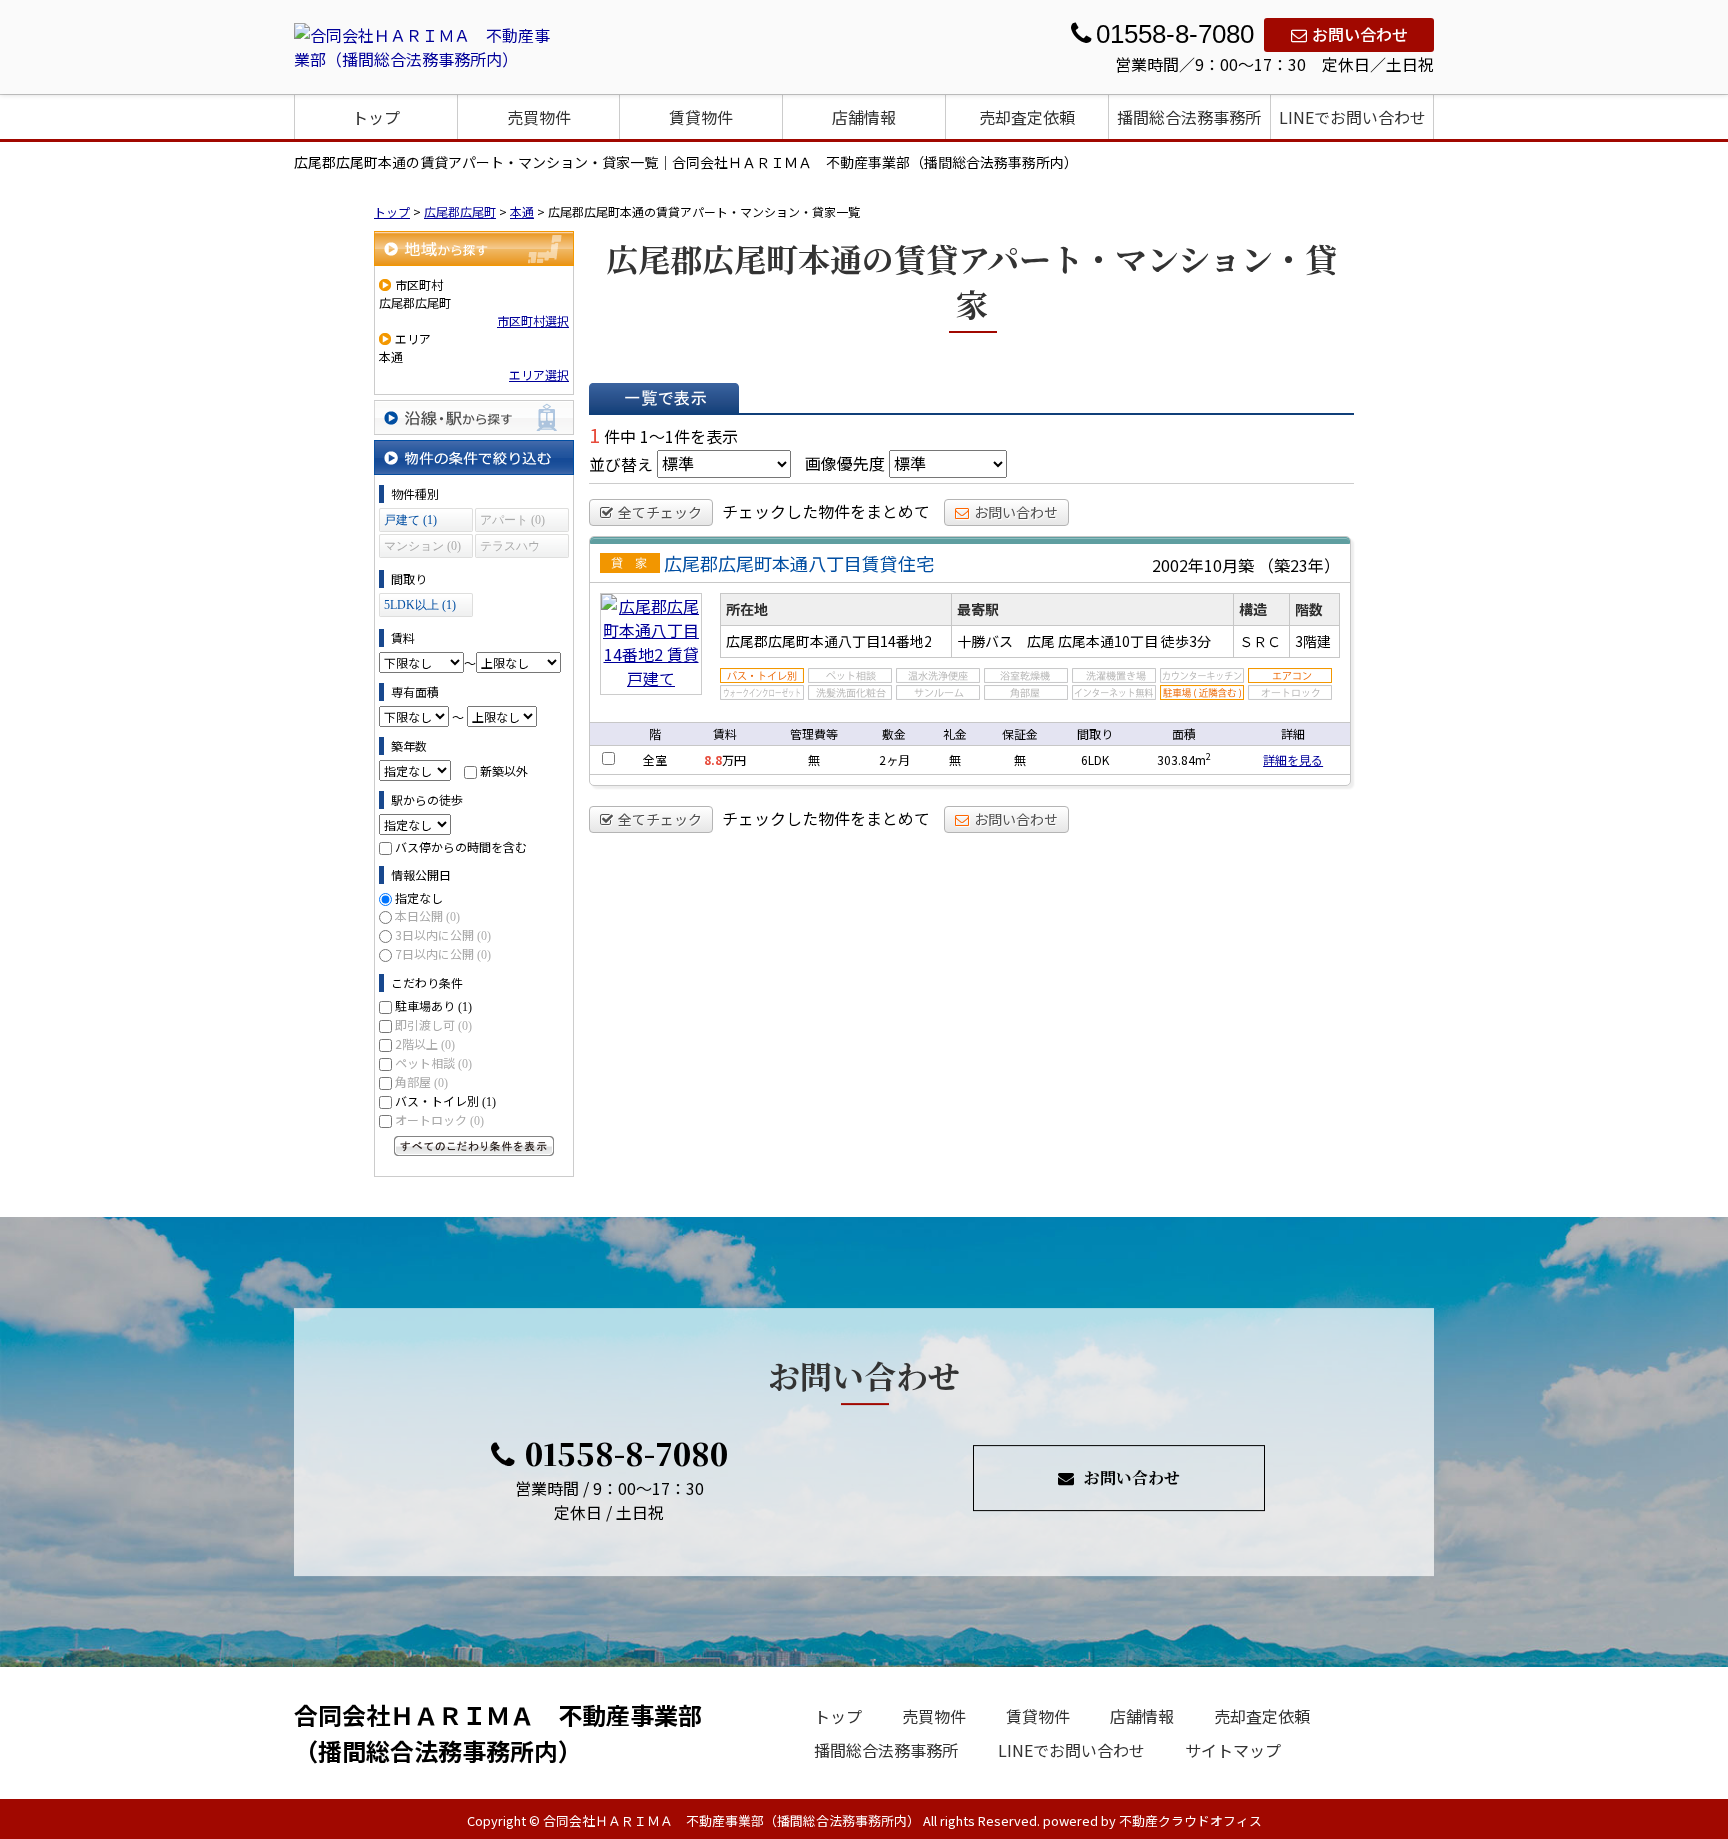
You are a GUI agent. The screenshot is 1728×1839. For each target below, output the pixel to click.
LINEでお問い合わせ (1352, 117)
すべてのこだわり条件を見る (474, 1146)
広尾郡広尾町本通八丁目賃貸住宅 (799, 563)
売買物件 (539, 117)
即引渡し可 (433, 1024)
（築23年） (1299, 565)
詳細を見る (1293, 759)
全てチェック (660, 512)
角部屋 (421, 1081)
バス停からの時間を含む (461, 846)
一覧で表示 (664, 398)
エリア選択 (539, 374)
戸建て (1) (410, 520)
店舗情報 (864, 117)
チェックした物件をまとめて (826, 511)
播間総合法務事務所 (1189, 117)
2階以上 (425, 1043)
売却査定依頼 (1027, 117)
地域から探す (474, 248)
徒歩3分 (1186, 641)
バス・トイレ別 (445, 1100)
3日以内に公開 (443, 934)
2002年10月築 (1203, 565)
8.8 (713, 759)
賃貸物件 (701, 117)
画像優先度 (845, 463)
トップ (376, 117)
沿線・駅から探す (474, 417)
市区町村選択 (533, 320)
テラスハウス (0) (510, 548)
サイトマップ (1233, 1750)
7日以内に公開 (443, 953)
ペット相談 (433, 1062)
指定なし (419, 897)
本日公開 (427, 915)
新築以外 (504, 770)
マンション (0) (422, 546)
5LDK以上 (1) (420, 605)
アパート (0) (512, 520)
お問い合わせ (1360, 34)
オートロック (439, 1119)
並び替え (621, 463)
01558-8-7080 (626, 1453)
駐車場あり (433, 1005)
